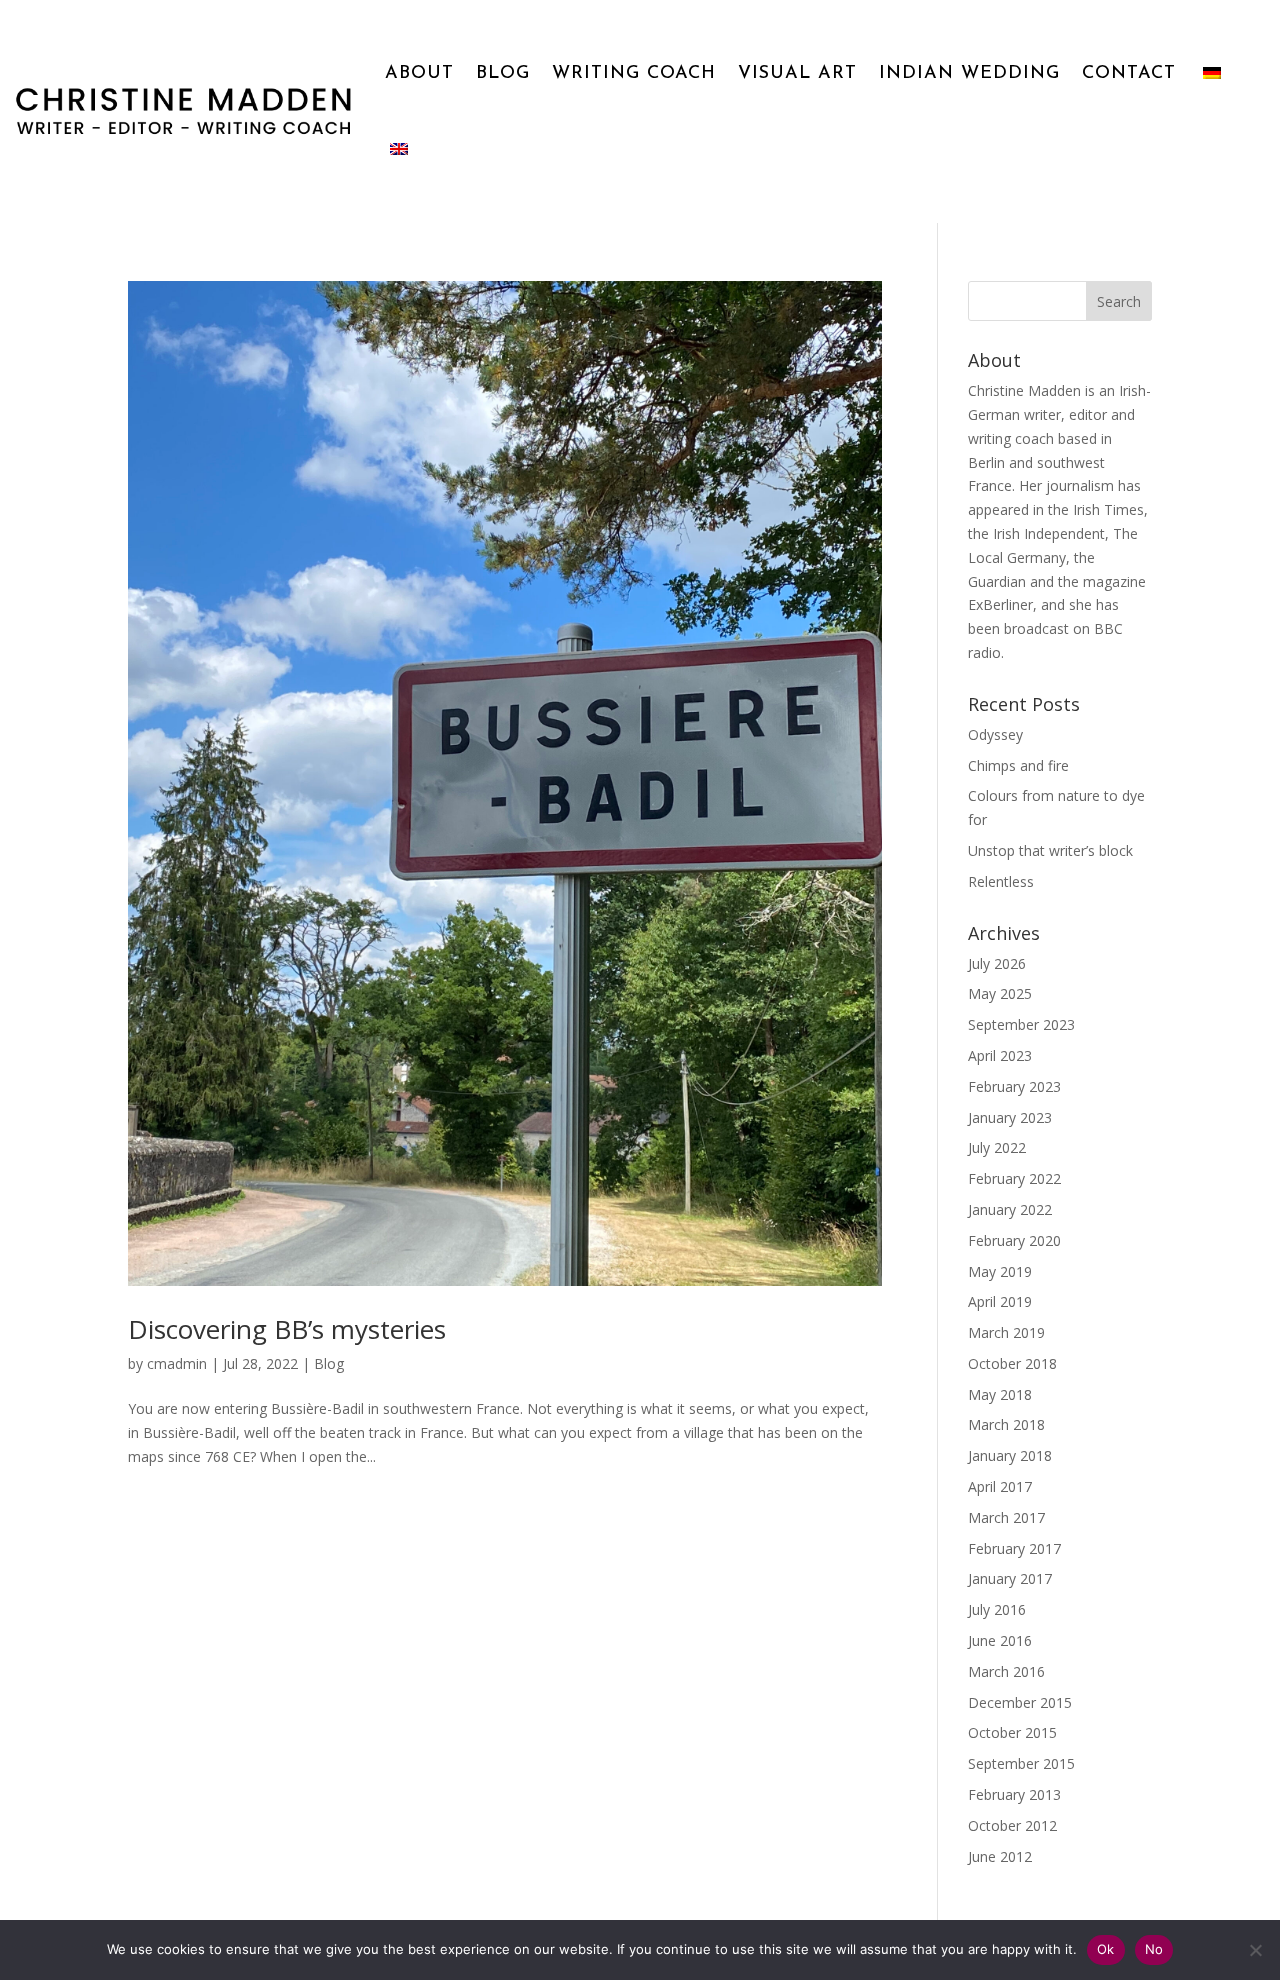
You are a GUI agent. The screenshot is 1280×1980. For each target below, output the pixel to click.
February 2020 (1014, 1240)
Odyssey (995, 734)
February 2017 (1014, 1548)
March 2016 (1006, 1671)
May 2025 (1000, 993)
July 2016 (997, 1609)
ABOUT (419, 74)
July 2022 (997, 1147)
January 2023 (1010, 1117)
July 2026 (997, 963)
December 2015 (1020, 1702)
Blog (329, 1363)
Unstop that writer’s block (1050, 850)
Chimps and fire (1018, 765)
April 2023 (1000, 1055)
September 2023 (1021, 1024)
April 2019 (1000, 1301)
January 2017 (1010, 1578)
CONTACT (1129, 74)
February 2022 (1014, 1178)
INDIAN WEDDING (969, 74)
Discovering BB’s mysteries (287, 1329)
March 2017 (1006, 1517)
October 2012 (1012, 1825)
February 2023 (1014, 1086)
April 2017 (1000, 1486)
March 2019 (1006, 1332)
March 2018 (1006, 1424)
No (1154, 1949)
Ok (1106, 1949)
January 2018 (1010, 1455)
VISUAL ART (797, 74)
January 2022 (1010, 1209)
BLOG (503, 74)
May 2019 (1000, 1271)
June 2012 (1000, 1856)
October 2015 (1012, 1732)
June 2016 (1000, 1640)
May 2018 (1000, 1394)
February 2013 (1014, 1794)
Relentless (1001, 881)
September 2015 (1021, 1763)
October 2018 (1012, 1363)
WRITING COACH (634, 74)
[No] (1255, 1950)
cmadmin (177, 1363)
